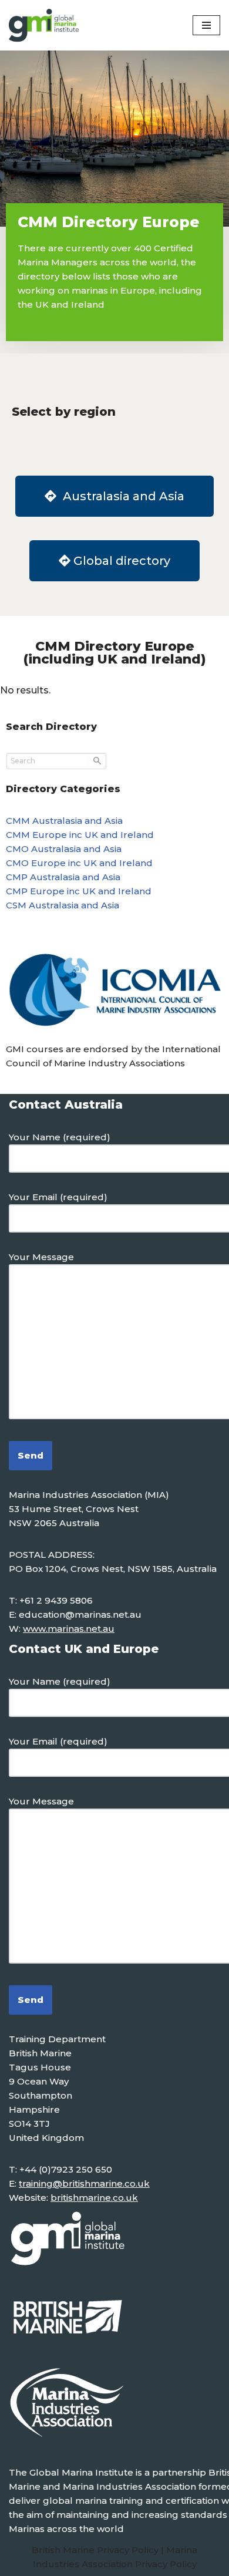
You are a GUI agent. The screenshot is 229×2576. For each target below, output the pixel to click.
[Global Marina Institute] (44, 25)
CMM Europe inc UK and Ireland (80, 835)
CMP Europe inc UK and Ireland (79, 891)
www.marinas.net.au (69, 1629)
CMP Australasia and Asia (63, 877)
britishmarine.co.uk (94, 2198)
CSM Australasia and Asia (63, 905)
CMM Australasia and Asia (64, 821)
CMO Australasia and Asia (64, 849)
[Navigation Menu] (206, 25)
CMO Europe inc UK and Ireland (79, 863)
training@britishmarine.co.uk (84, 2183)
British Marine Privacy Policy (96, 2550)
